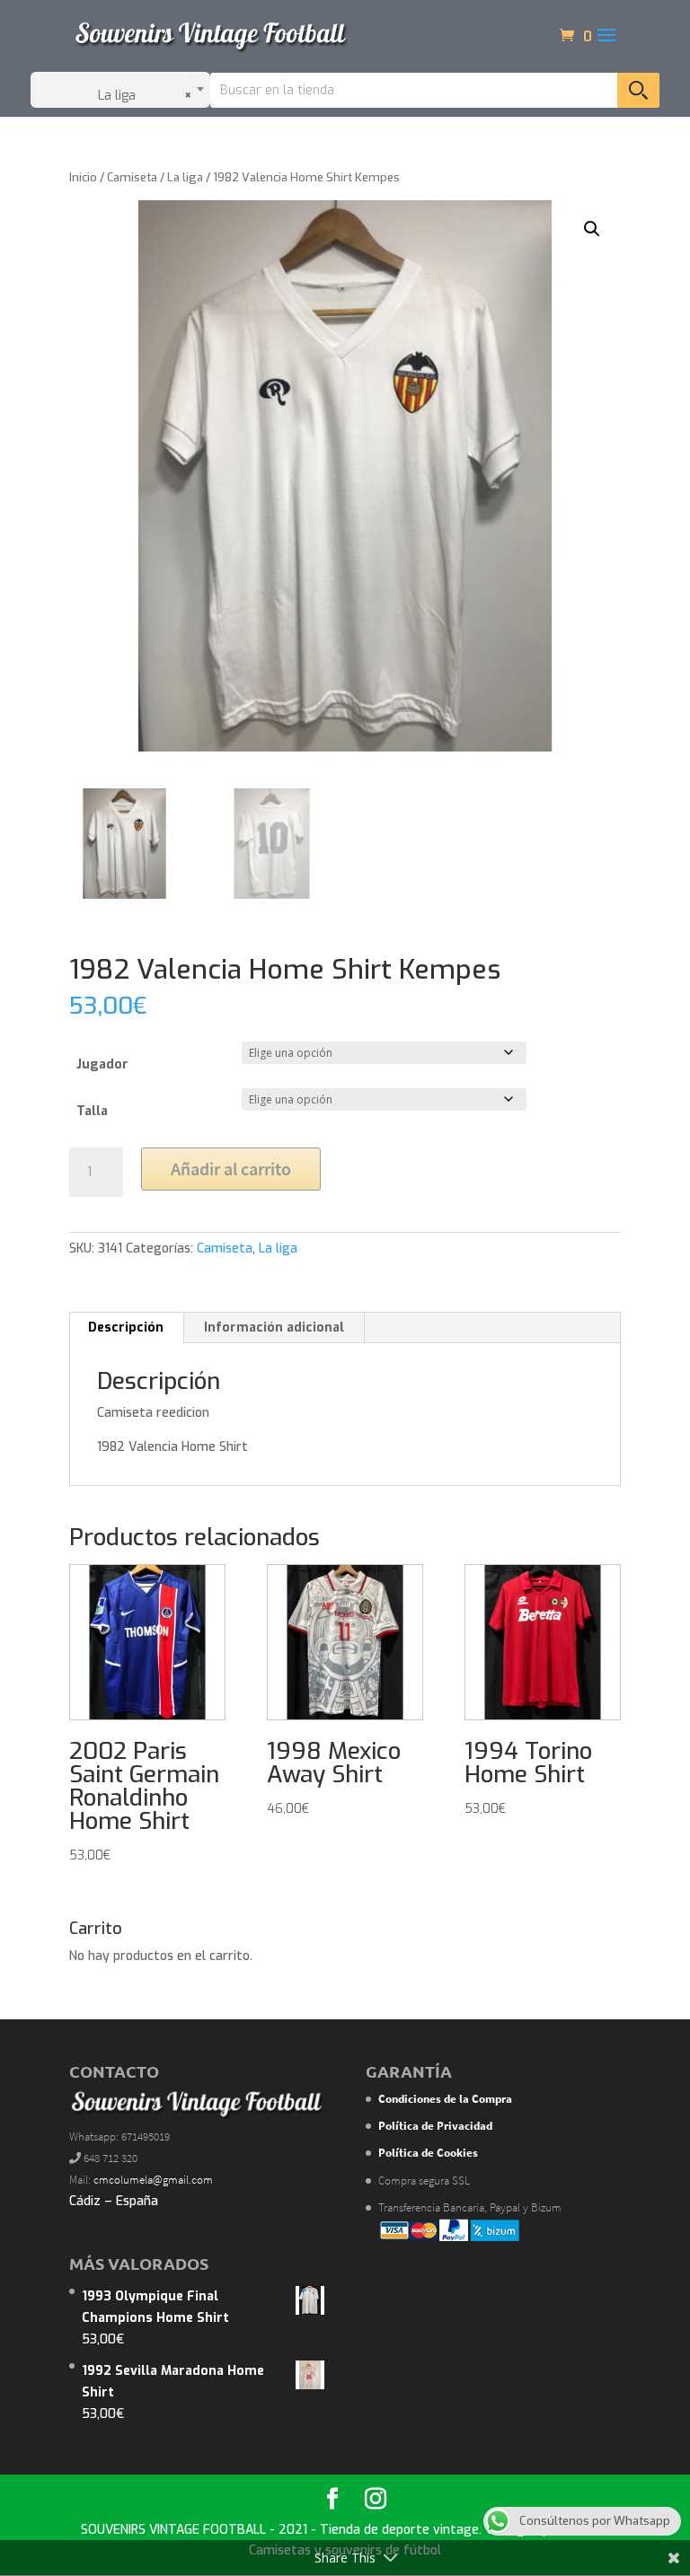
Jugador (102, 1064)
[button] (592, 229)
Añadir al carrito (231, 1169)
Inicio (83, 177)
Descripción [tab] (126, 1328)
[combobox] (120, 90)
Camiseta (132, 177)
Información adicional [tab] (274, 1328)
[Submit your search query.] (638, 90)
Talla (92, 1111)
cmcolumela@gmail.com (153, 2180)
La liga (185, 177)
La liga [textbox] (140, 96)
